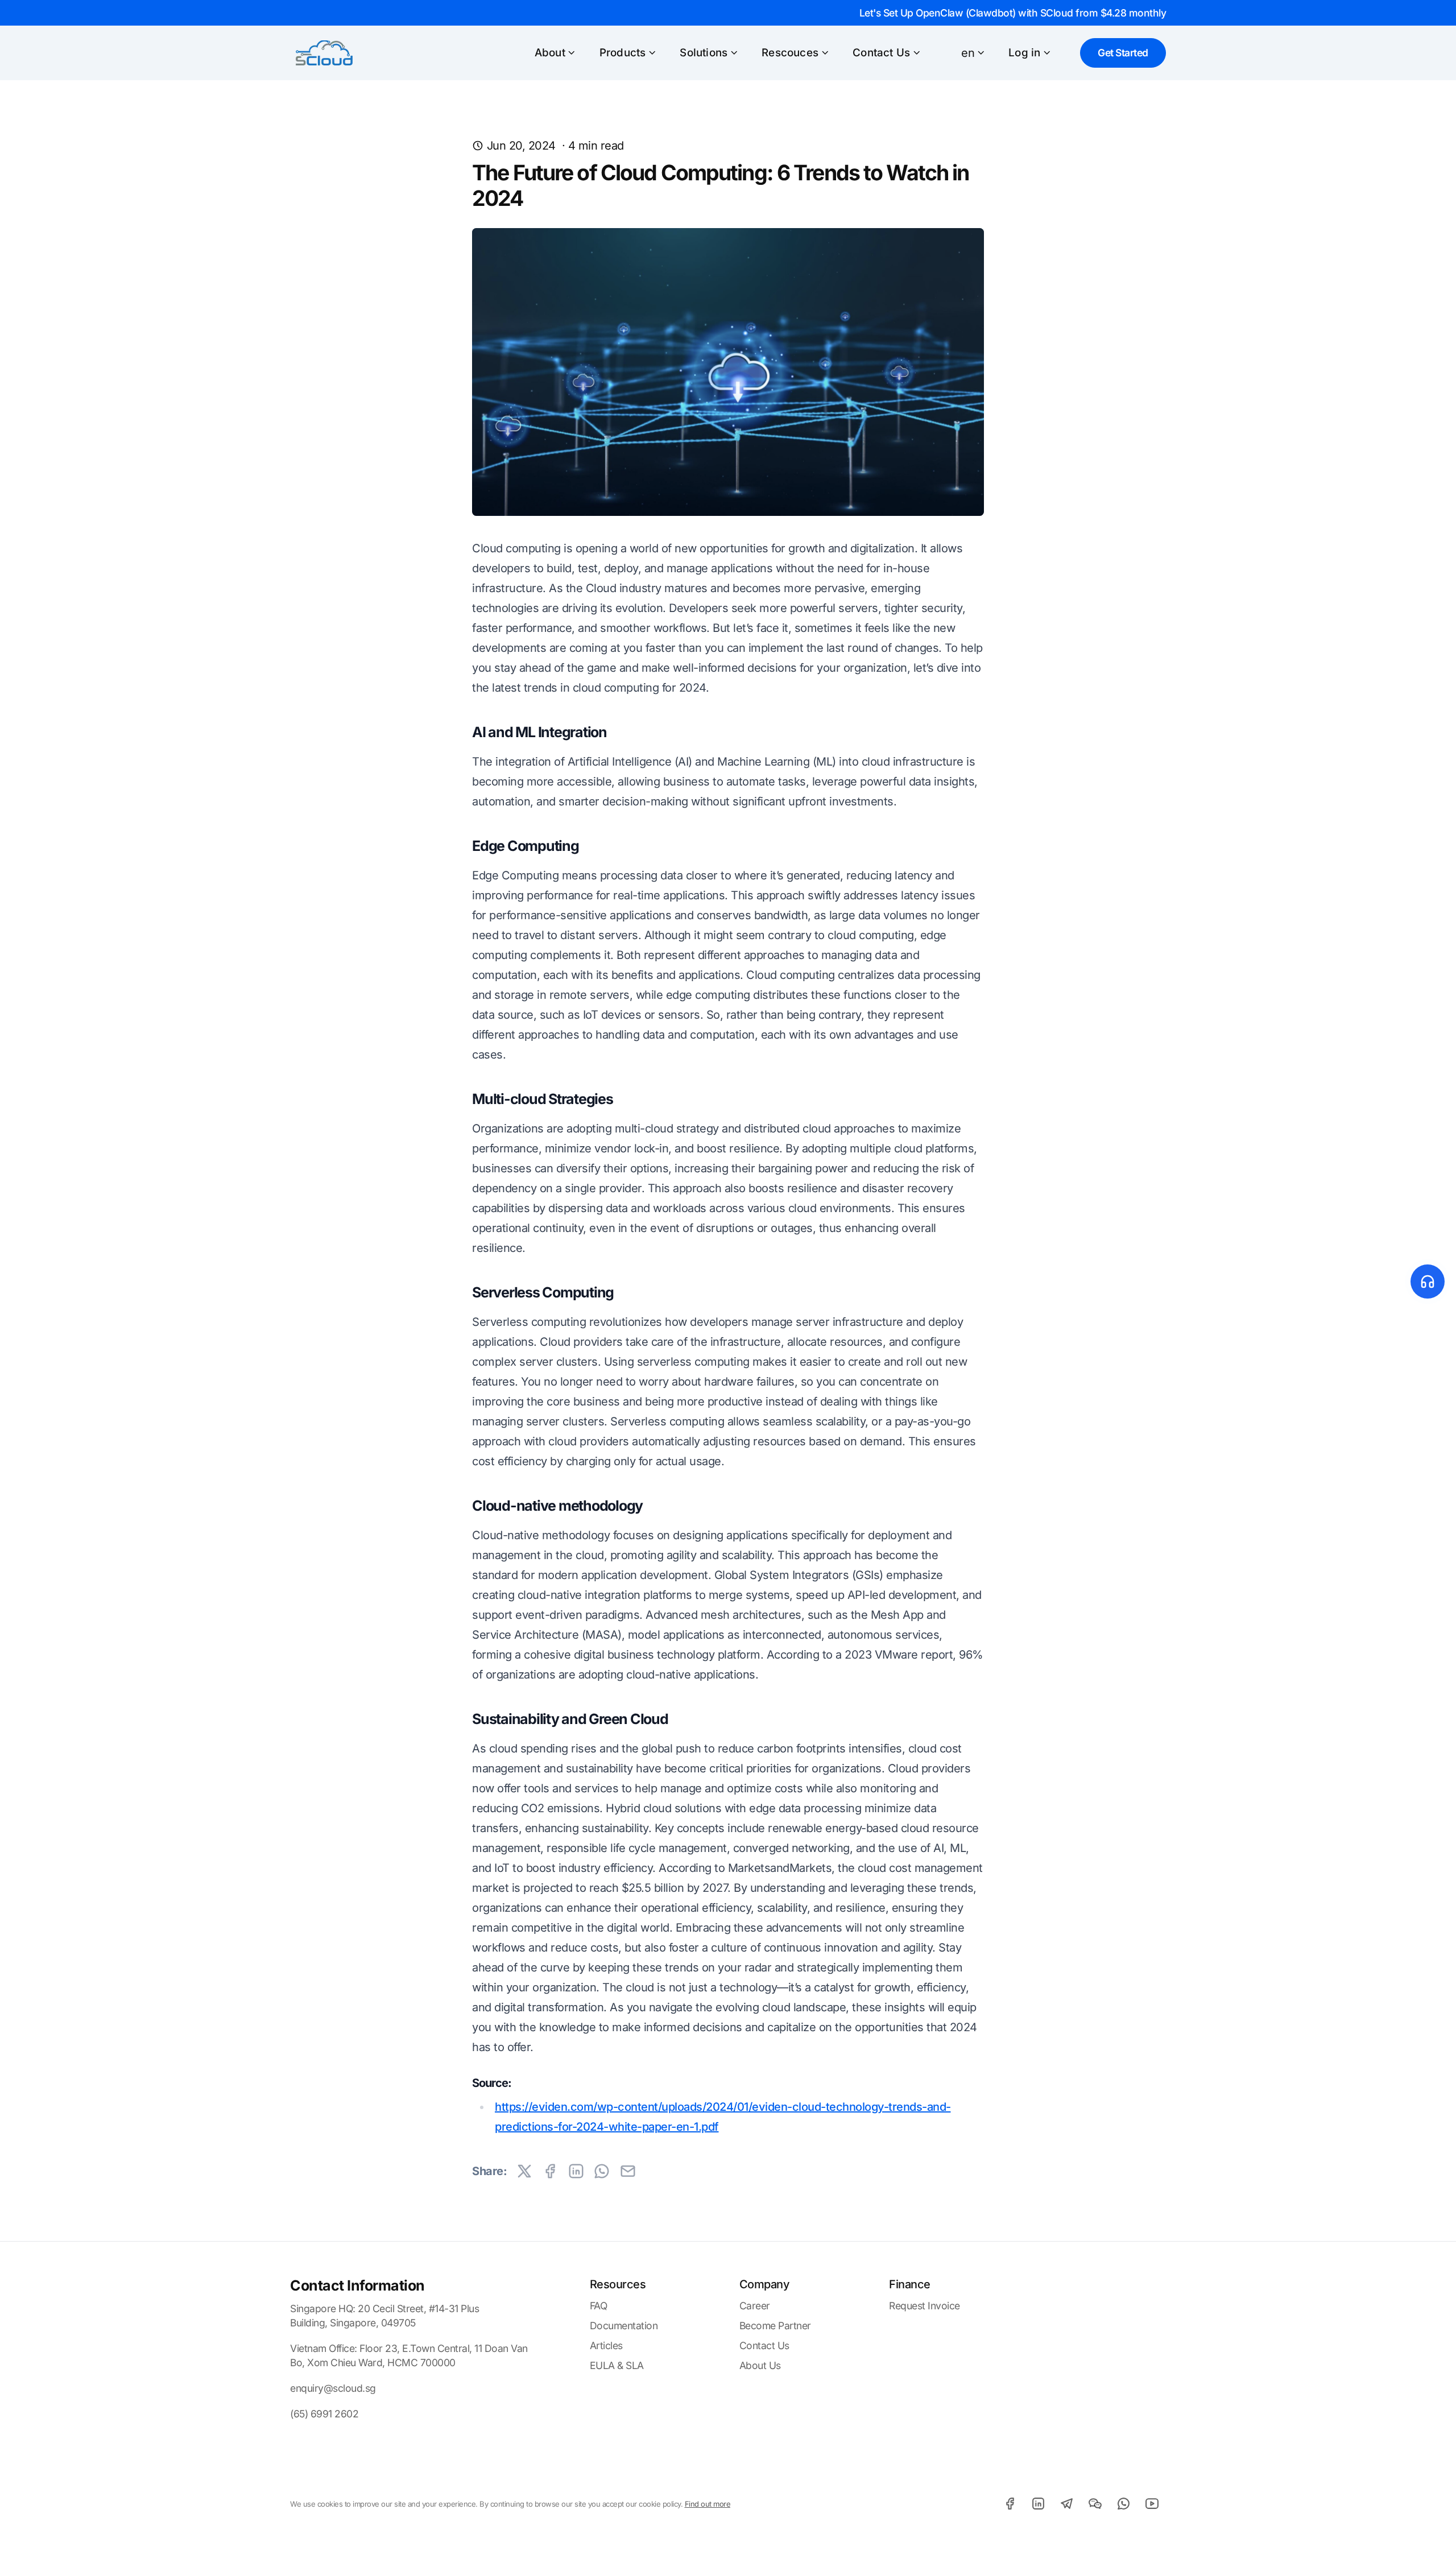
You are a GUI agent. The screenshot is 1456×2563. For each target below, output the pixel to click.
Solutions (704, 53)
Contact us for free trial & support (1317, 1282)
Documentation (624, 2326)
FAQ (599, 2306)
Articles (606, 2345)
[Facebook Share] (550, 2171)
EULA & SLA (617, 2365)
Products (623, 53)
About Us (760, 2365)
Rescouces (790, 53)
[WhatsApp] (1123, 2503)
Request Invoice (925, 2306)
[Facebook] (1010, 2503)
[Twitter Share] (524, 2171)
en (968, 53)
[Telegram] (1066, 2503)
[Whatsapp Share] (602, 2171)
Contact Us (881, 53)
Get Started (1123, 53)
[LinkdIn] (1038, 2503)
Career (755, 2306)
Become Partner (775, 2326)
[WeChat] (1095, 2503)
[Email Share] (628, 2171)
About (550, 53)
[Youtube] (1152, 2503)
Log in (1024, 53)
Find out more (708, 2504)
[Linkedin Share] (576, 2171)
